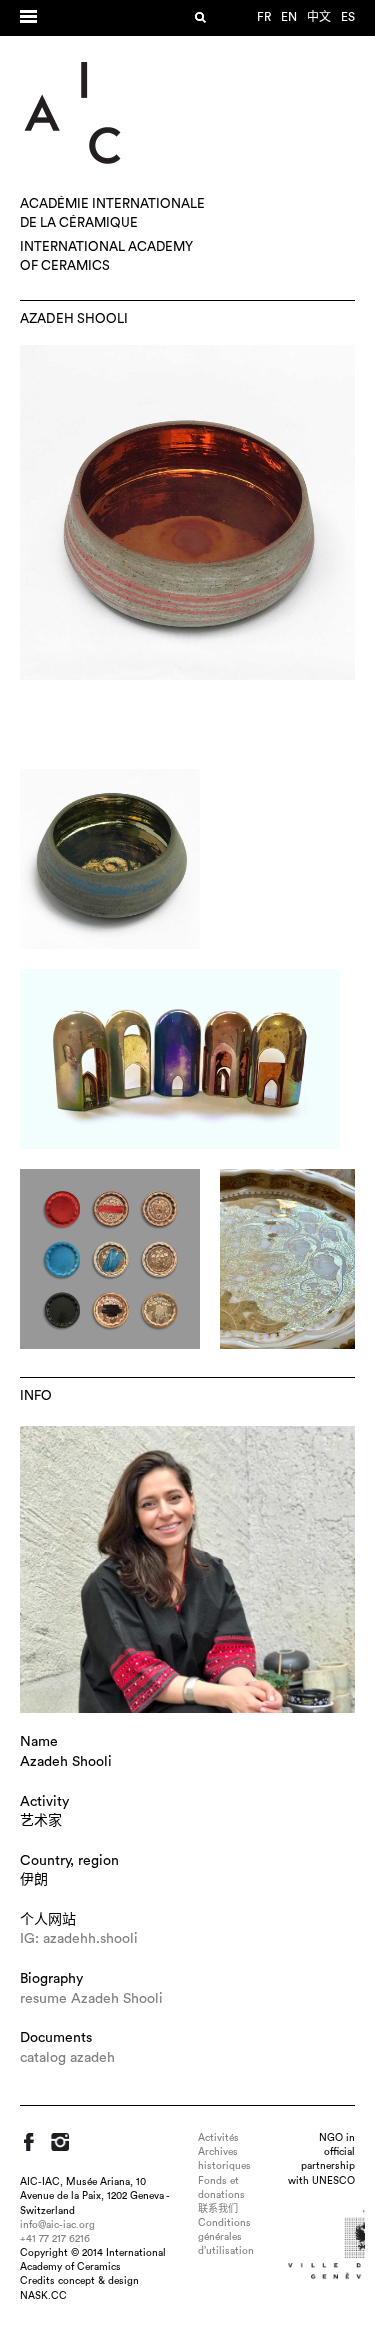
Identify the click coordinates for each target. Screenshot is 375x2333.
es (348, 17)
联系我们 (218, 2209)
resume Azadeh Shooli (91, 1999)
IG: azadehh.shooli (79, 1939)
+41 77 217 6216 (55, 2239)
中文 (319, 17)
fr (264, 17)
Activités (218, 2138)
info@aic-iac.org (57, 2225)
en (289, 17)
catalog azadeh (67, 2058)
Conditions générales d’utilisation (226, 2237)
